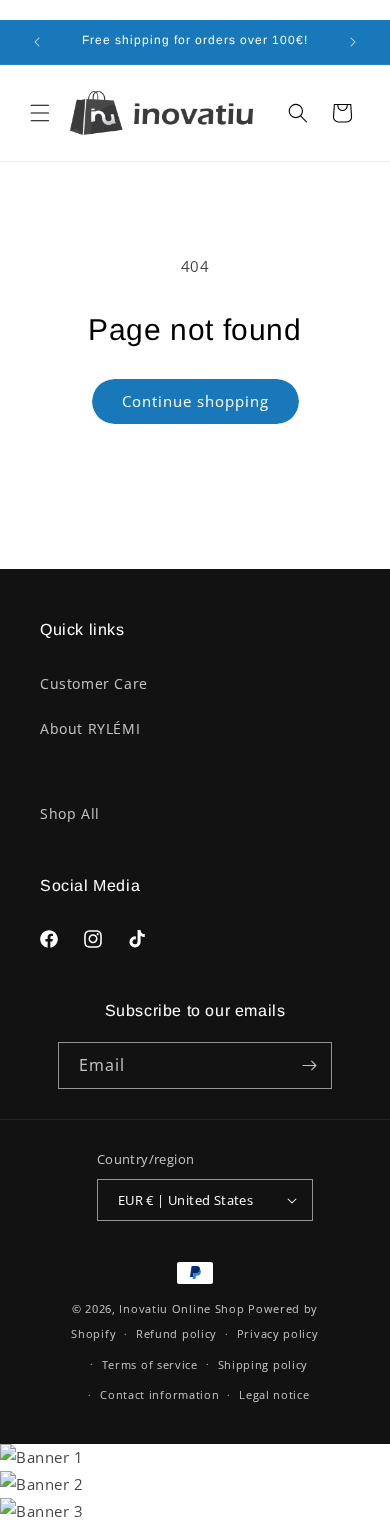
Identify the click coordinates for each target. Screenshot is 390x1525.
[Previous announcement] (37, 42)
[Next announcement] (353, 42)
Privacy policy (278, 1333)
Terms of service (150, 1364)
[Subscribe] (309, 1065)
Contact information (159, 1394)
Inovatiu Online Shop (181, 1308)
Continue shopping (195, 401)
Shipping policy (263, 1364)
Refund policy (176, 1333)
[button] (40, 113)
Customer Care (94, 683)
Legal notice (274, 1394)
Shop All (70, 813)
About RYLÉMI (90, 728)
